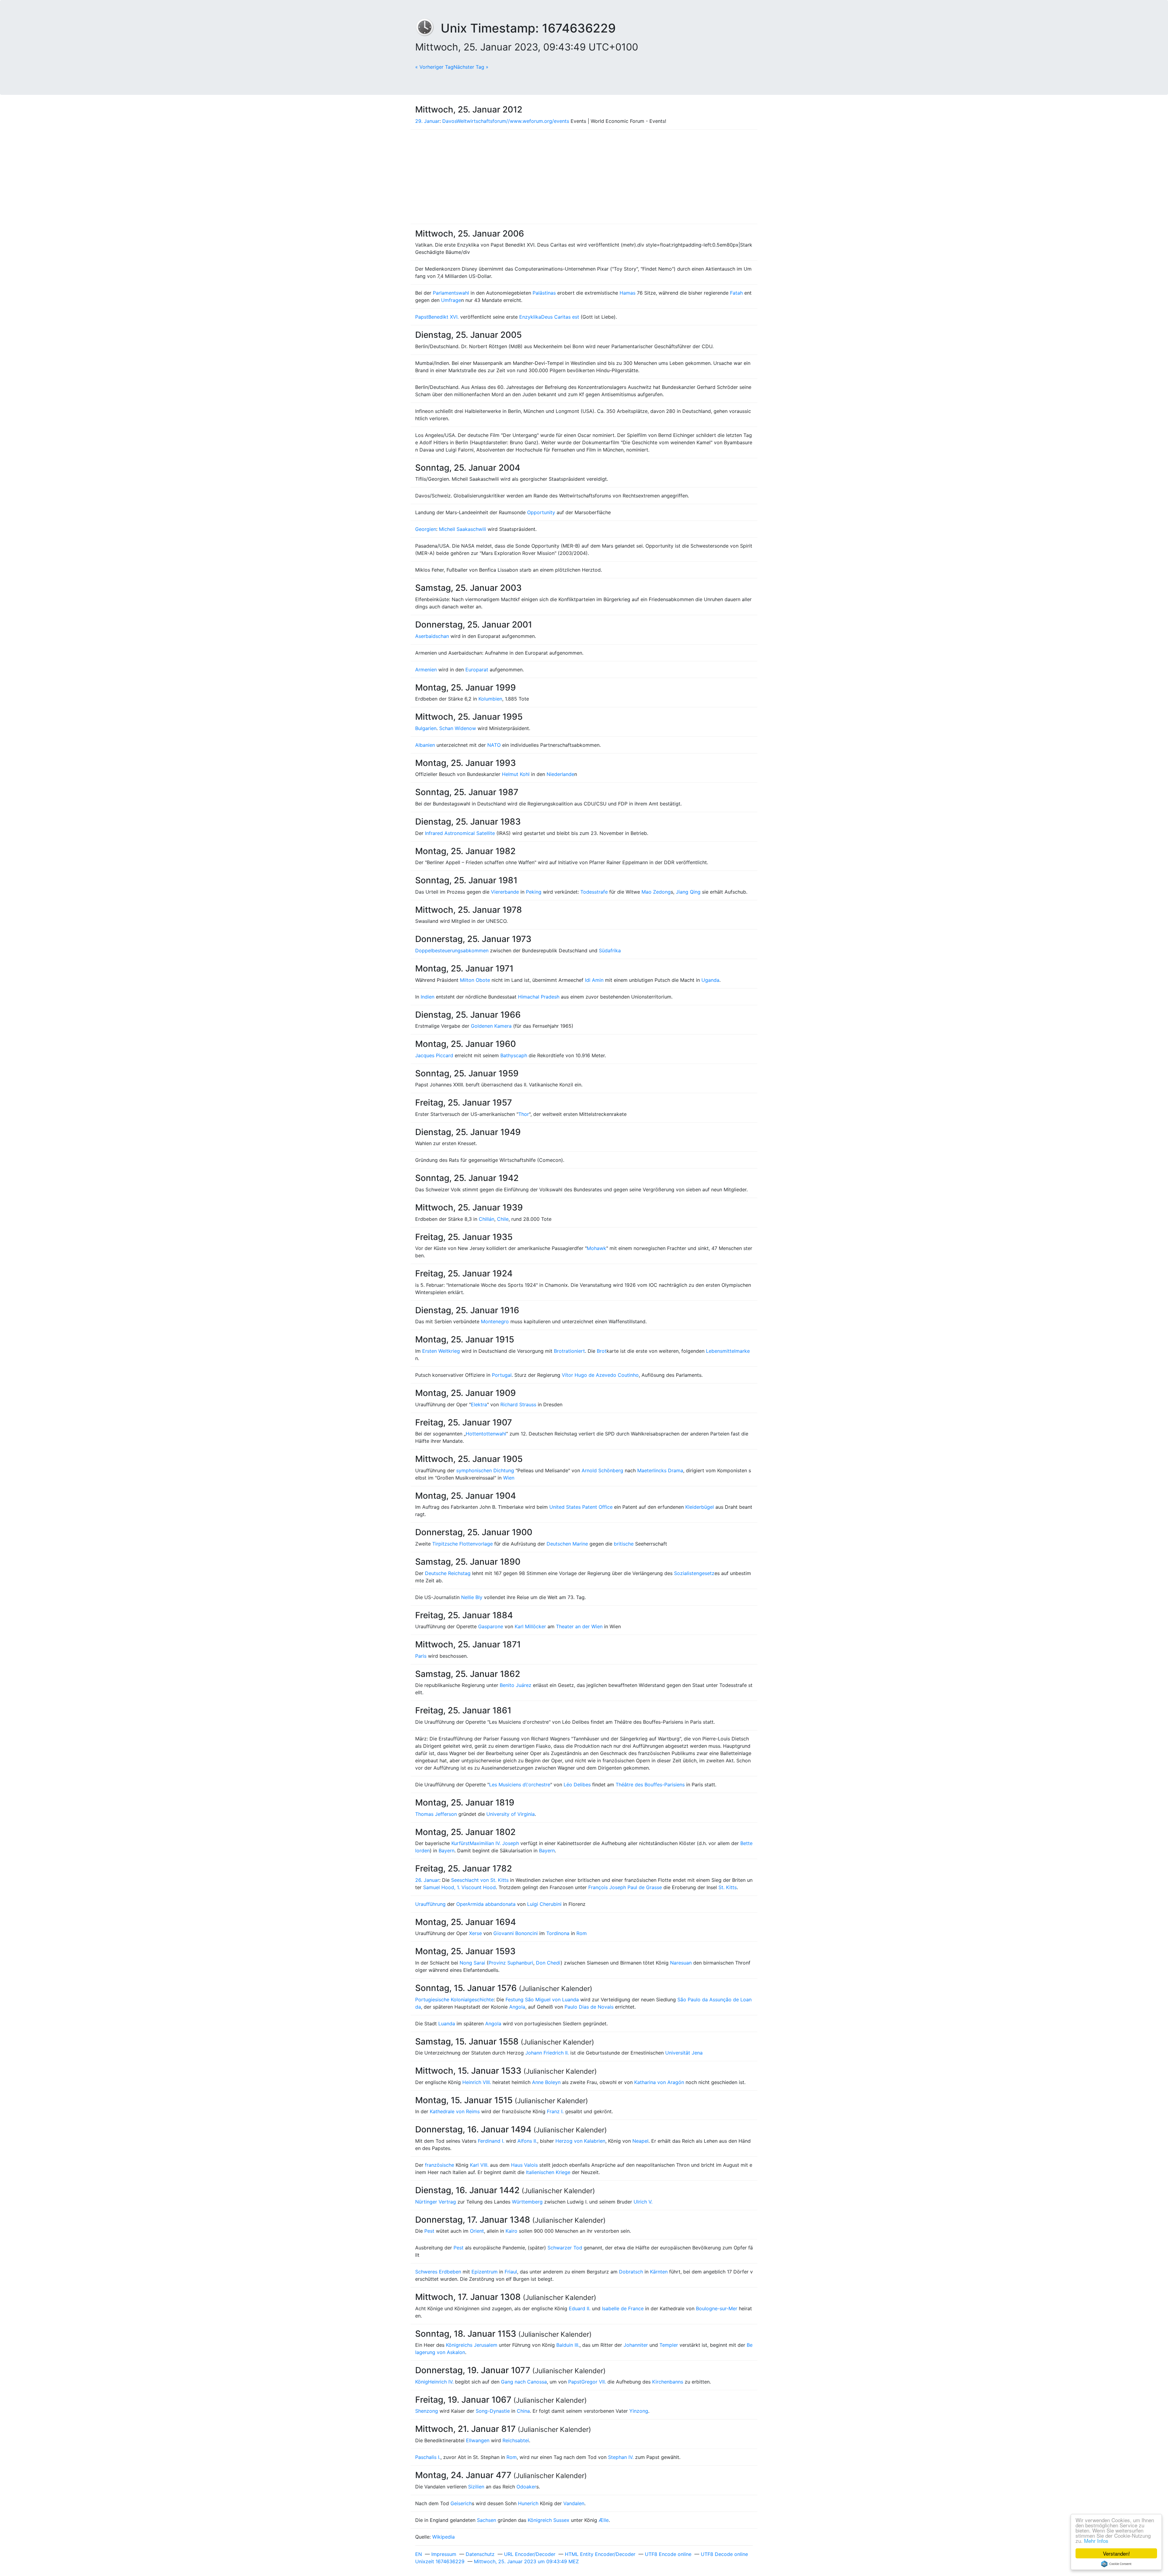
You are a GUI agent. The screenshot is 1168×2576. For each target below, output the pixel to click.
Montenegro (495, 1321)
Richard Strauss (518, 1404)
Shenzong (427, 2411)
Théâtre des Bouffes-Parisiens (650, 1785)
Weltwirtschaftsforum (481, 121)
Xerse (475, 1933)
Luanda (447, 2024)
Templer (669, 2345)
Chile (503, 1219)
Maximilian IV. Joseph (494, 1843)
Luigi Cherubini (544, 1904)
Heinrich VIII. (477, 2082)
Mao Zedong (656, 892)
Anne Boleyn (546, 2082)
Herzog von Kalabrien (580, 2141)
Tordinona (558, 1933)
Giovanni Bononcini (516, 1933)
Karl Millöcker (530, 1626)
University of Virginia (511, 1814)
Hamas (627, 293)
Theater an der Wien (579, 1626)
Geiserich (461, 2503)
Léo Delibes (577, 1785)
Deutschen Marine (567, 1544)
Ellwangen (478, 2440)
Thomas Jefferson (436, 1814)
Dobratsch (631, 2272)
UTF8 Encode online (668, 2554)
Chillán (487, 1219)
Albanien (425, 745)
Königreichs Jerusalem (472, 2345)
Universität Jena (684, 2053)
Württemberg (527, 2202)
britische (624, 1544)
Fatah (736, 293)
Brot (559, 1351)
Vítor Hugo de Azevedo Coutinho (600, 1375)
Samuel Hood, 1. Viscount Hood (459, 1887)
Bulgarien (426, 728)
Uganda (710, 980)
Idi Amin (594, 980)
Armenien (426, 670)
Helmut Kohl (516, 774)
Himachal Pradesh (539, 997)
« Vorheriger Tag (434, 67)
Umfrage (451, 300)
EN (419, 2554)
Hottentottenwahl (486, 1434)
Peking (534, 892)
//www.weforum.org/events (538, 121)
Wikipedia (443, 2537)
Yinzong (639, 2411)
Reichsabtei (516, 2440)
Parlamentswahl (451, 293)
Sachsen (487, 2520)
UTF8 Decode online (724, 2554)
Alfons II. (527, 2141)
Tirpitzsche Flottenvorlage (462, 1544)
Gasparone (491, 1626)
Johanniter (636, 2345)
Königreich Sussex (549, 2520)
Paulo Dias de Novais (589, 2007)
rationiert (574, 1351)
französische (440, 2165)
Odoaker (526, 2487)
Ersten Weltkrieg (441, 1351)
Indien (428, 997)
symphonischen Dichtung (485, 1470)
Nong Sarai (472, 1963)
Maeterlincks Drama (660, 1470)
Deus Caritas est (560, 317)
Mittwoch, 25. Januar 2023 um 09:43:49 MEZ (526, 2561)
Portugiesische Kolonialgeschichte (454, 2000)
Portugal (502, 1375)
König (422, 2382)
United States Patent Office (581, 1507)
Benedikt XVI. (443, 317)
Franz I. (555, 2111)
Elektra (479, 1404)
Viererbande (505, 892)
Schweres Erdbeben (438, 2272)
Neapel (640, 2141)
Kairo (511, 2231)
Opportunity (541, 512)
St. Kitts (728, 1887)
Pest (429, 2231)
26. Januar (427, 1880)
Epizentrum (485, 2272)
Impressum (444, 2554)
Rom (582, 1933)
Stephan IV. (621, 2457)
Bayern (447, 1851)
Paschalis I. (428, 2457)
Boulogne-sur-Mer (717, 2308)
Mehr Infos (1096, 2541)
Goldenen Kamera (491, 1026)
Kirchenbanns (668, 2382)
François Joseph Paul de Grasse (625, 1887)
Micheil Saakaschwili (462, 529)
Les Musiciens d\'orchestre (520, 1785)
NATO (494, 745)
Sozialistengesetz (694, 1573)
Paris (421, 1656)
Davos (449, 121)
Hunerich (528, 2503)
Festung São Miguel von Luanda (542, 2000)
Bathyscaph (514, 1055)
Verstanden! (1116, 2553)
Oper (462, 1904)
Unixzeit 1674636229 (440, 2561)
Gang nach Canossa (524, 2382)
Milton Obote (475, 980)
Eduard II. (580, 2308)
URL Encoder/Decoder (530, 2554)
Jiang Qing (688, 892)
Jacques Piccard (434, 1055)
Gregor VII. (594, 2382)
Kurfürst (461, 1843)
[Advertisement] (584, 177)
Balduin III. (568, 2345)
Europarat (477, 670)
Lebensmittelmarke (728, 1351)
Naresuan (681, 1963)
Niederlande (560, 774)
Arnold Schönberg (602, 1470)
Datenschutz (480, 2554)
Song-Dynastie (493, 2411)
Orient (477, 2231)
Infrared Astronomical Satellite (460, 833)
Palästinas (544, 293)
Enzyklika (530, 317)
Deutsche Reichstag (448, 1573)
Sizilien (476, 2487)
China (523, 2411)
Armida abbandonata (491, 1904)
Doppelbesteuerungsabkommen (452, 950)
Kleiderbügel (700, 1507)
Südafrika (610, 950)
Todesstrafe (594, 892)
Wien (509, 1478)
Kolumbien (490, 699)
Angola (517, 2007)
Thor (524, 1114)
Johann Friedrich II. (547, 2053)
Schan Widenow (458, 728)
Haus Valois (524, 2165)
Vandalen (574, 2503)
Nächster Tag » (471, 67)
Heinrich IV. (441, 2382)
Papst (422, 317)
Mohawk (596, 1248)
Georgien (426, 529)
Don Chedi (548, 1963)
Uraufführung (430, 1904)
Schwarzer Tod (565, 2248)
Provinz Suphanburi (511, 1963)
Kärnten (659, 2272)
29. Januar (427, 121)
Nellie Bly (472, 1597)
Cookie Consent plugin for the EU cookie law (1116, 2564)
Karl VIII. (479, 2165)
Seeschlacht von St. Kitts (480, 1880)
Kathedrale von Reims (455, 2111)
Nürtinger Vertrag (436, 2202)
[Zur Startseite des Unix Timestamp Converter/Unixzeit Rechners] (428, 28)
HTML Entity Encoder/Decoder (600, 2554)
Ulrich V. (643, 2202)
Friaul (511, 2272)
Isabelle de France (623, 2308)
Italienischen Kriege (548, 2172)
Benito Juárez (516, 1685)
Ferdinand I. (491, 2141)
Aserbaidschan (432, 636)
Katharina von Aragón (659, 2082)
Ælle (604, 2520)
